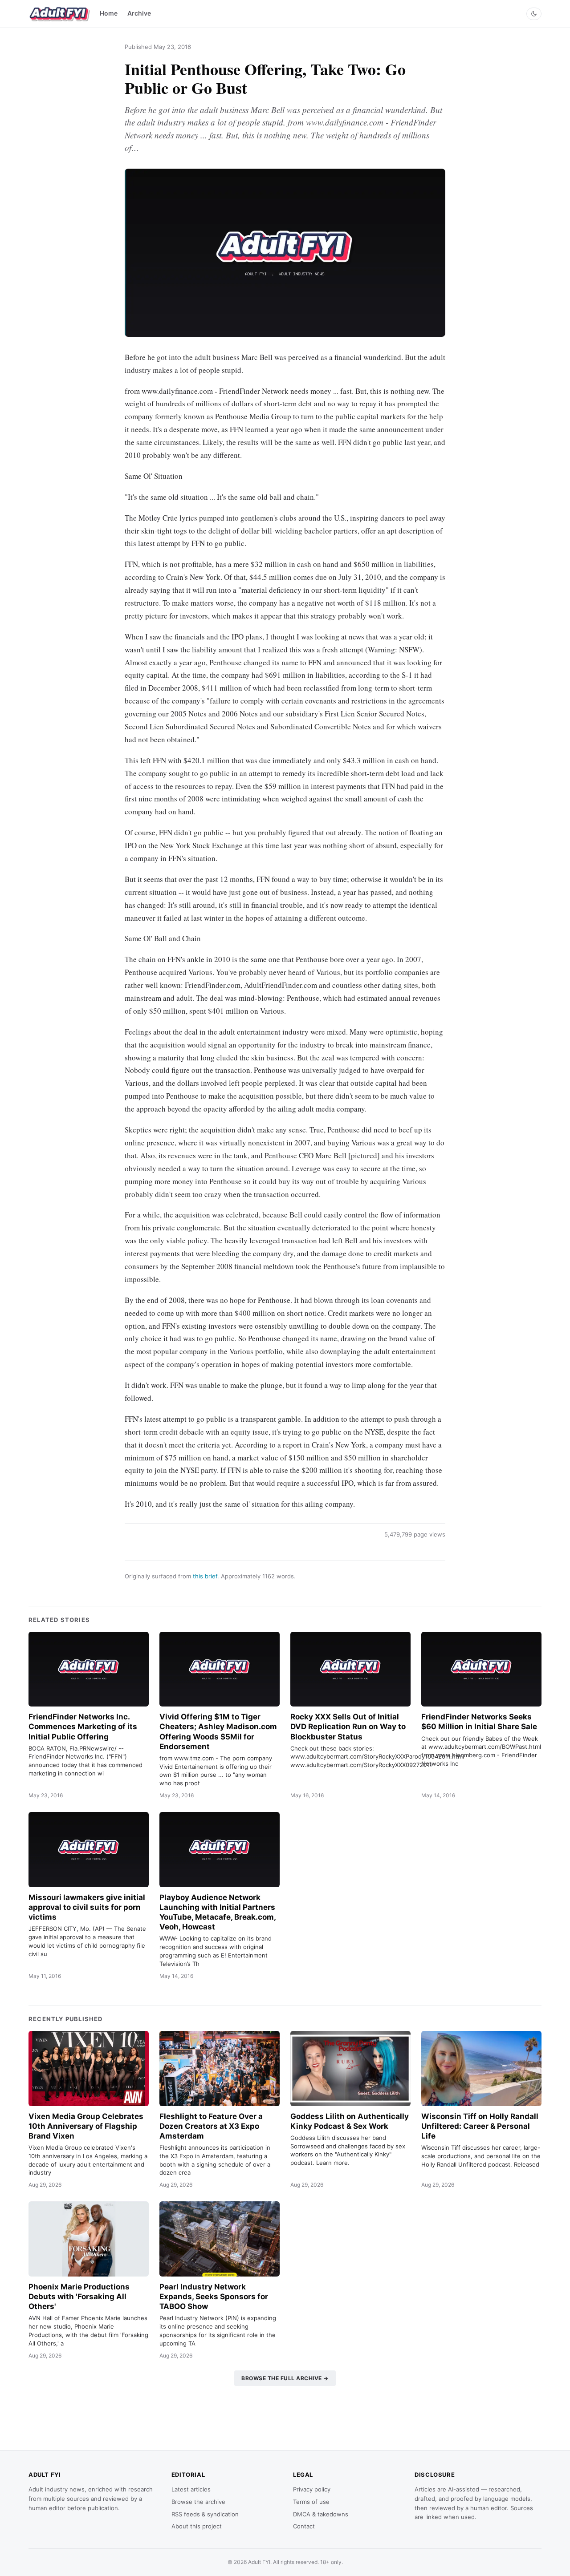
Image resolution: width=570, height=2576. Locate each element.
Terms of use (311, 2502)
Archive (139, 13)
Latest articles (191, 2489)
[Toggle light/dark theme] (534, 14)
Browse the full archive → (285, 2378)
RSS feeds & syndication (205, 2514)
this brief (205, 1576)
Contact (304, 2526)
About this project (197, 2526)
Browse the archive (198, 2502)
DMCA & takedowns (321, 2514)
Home (109, 13)
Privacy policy (312, 2489)
